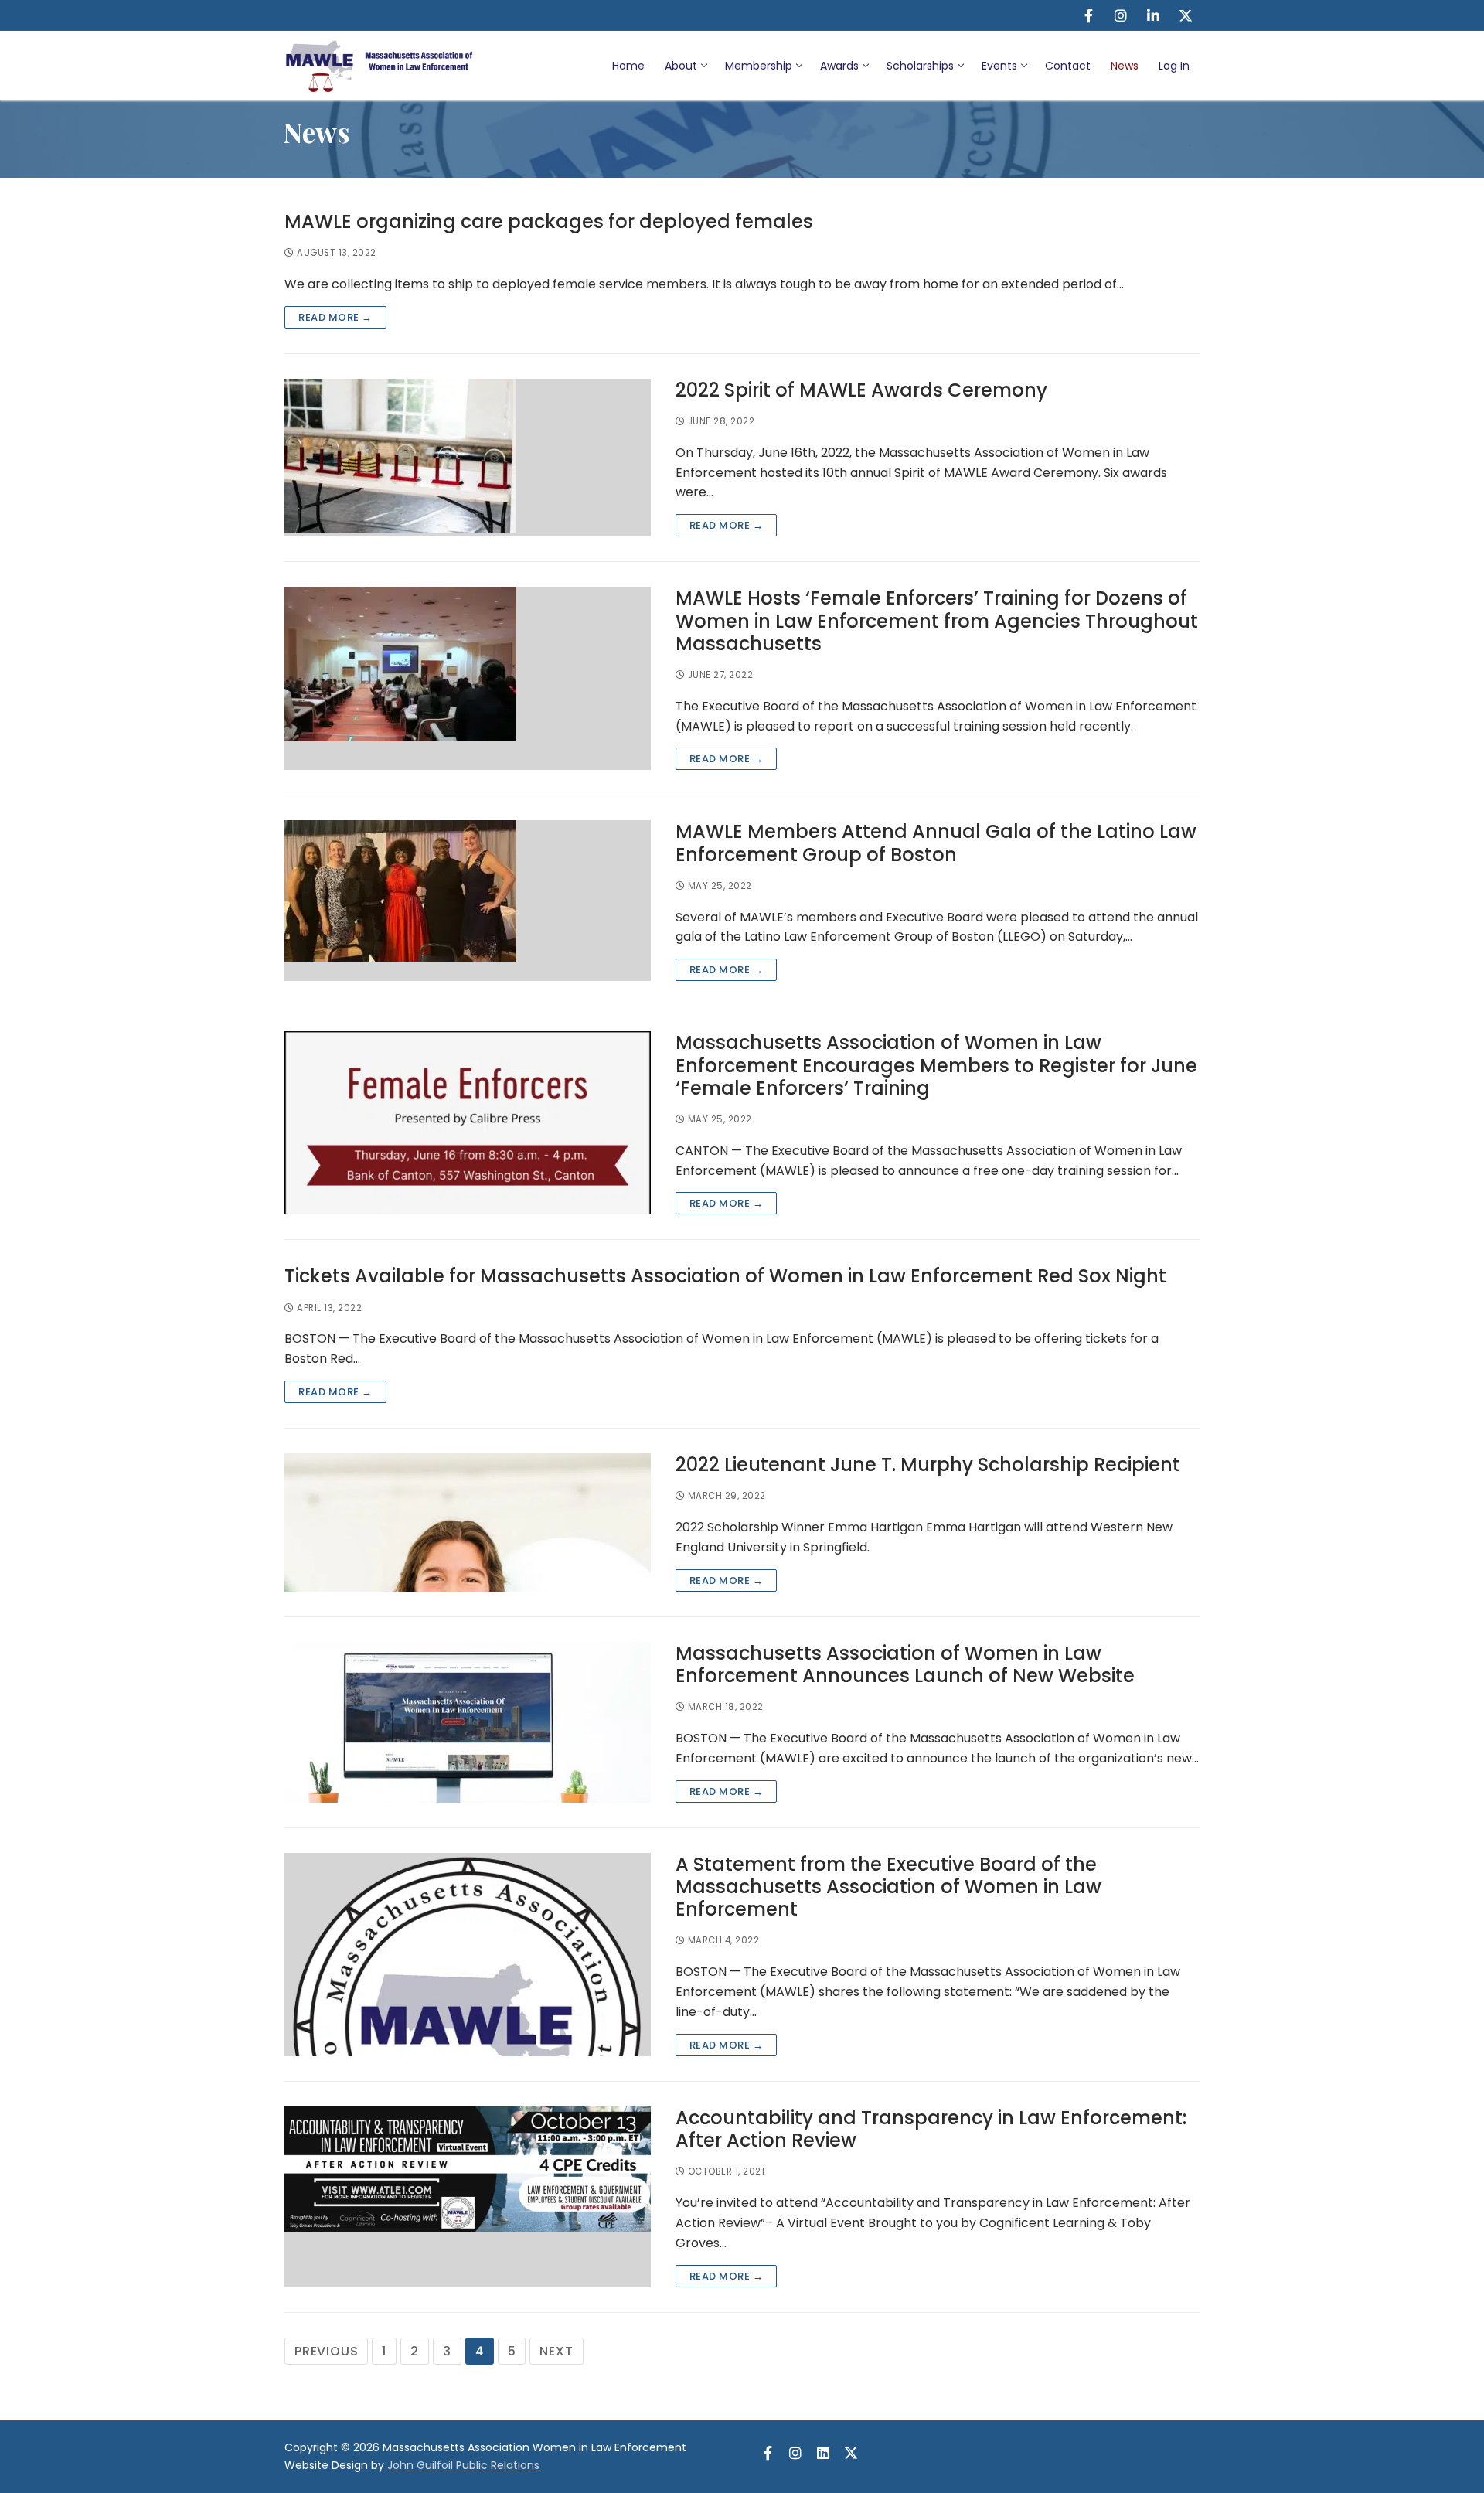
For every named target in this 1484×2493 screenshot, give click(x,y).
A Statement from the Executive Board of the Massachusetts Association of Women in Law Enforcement (888, 1887)
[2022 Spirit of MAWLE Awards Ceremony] (468, 458)
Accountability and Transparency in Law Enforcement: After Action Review (931, 2129)
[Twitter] (1186, 15)
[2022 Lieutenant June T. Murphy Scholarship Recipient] (468, 1522)
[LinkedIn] (1153, 15)
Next (556, 2351)
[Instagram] (1121, 15)
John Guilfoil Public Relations (463, 2465)
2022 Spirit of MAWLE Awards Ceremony (861, 390)
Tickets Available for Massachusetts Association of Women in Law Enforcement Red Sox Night (725, 1276)
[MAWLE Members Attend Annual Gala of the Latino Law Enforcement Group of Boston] (468, 901)
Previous (326, 2351)
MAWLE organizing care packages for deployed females (549, 221)
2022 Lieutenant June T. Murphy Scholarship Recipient (928, 1464)
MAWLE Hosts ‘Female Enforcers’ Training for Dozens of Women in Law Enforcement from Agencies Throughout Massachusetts (937, 621)
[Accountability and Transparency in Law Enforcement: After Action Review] (468, 2197)
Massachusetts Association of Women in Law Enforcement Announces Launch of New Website (905, 1664)
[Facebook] (1088, 15)
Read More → (335, 317)
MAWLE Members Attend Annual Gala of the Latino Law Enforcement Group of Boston (936, 843)
